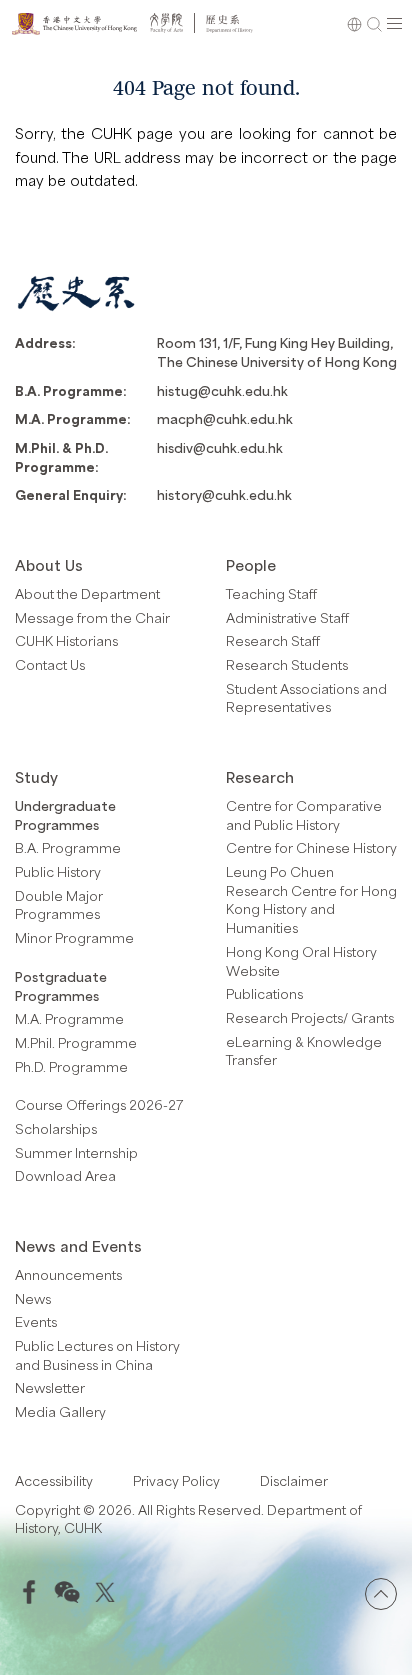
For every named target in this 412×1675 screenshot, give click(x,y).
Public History (58, 871)
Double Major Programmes (59, 905)
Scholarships (56, 1128)
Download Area (65, 1175)
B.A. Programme (68, 847)
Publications (264, 993)
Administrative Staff (287, 617)
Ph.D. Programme (71, 1066)
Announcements (68, 1274)
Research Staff (273, 640)
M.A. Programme (69, 1018)
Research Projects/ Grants (310, 1017)
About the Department (87, 593)
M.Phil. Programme (76, 1042)
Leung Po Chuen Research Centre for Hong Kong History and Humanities (311, 899)
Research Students (287, 664)
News (33, 1298)
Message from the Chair (92, 617)
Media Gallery (60, 1411)
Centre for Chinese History (311, 847)
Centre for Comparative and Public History (304, 815)
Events (36, 1321)
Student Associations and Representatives (306, 698)
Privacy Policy (176, 1480)
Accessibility (54, 1480)
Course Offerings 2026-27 (99, 1104)
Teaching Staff (271, 593)
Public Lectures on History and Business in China (97, 1355)
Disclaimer (294, 1480)
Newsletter (50, 1387)
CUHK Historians (66, 640)
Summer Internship (76, 1152)
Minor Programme (74, 937)
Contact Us (50, 664)
